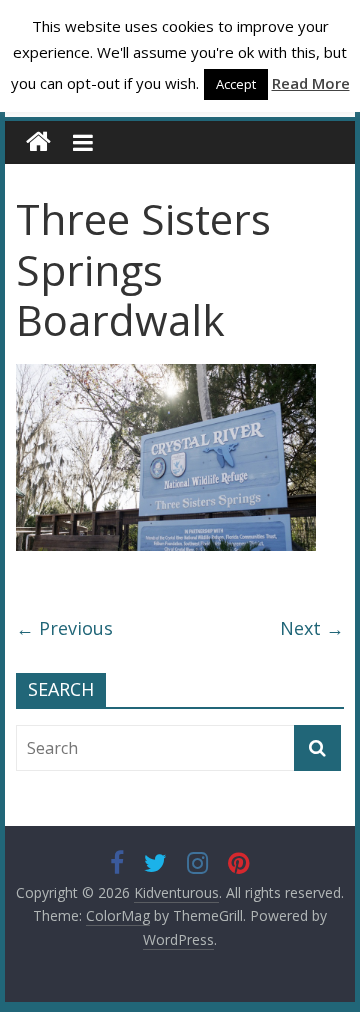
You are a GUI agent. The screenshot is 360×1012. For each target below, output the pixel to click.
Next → (312, 628)
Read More (311, 83)
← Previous (64, 628)
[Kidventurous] (38, 142)
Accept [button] (236, 84)
